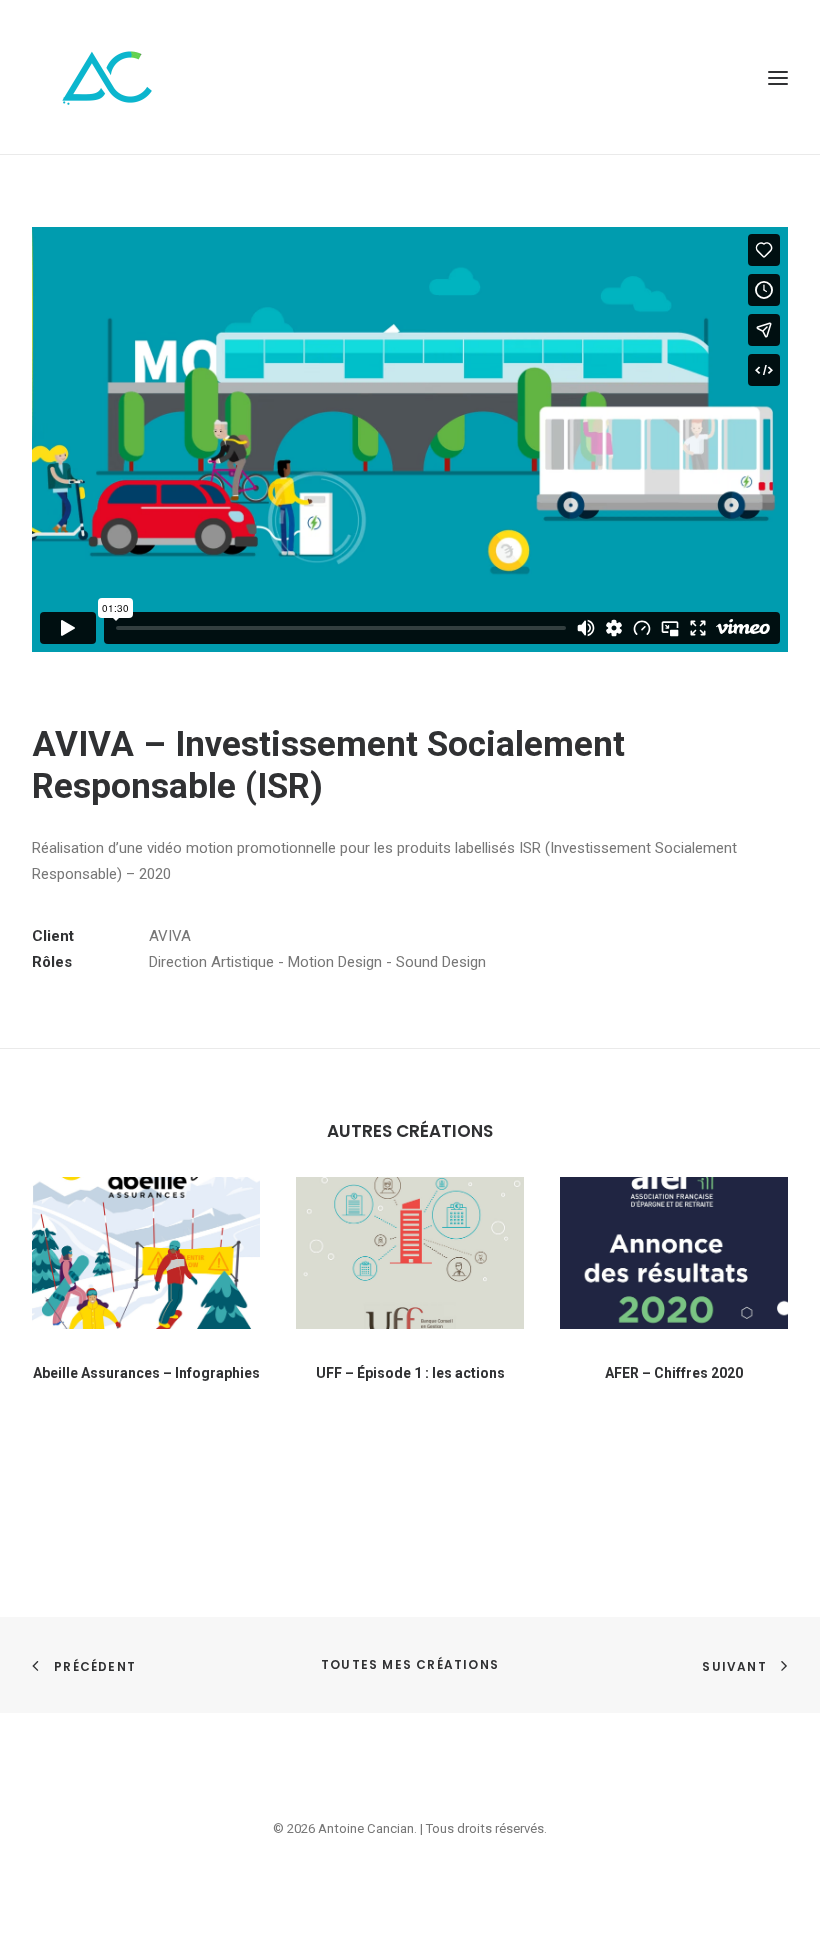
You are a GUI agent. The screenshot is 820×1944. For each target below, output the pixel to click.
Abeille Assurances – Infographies (146, 1373)
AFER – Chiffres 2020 (674, 1373)
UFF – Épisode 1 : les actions (410, 1373)
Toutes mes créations (410, 1664)
